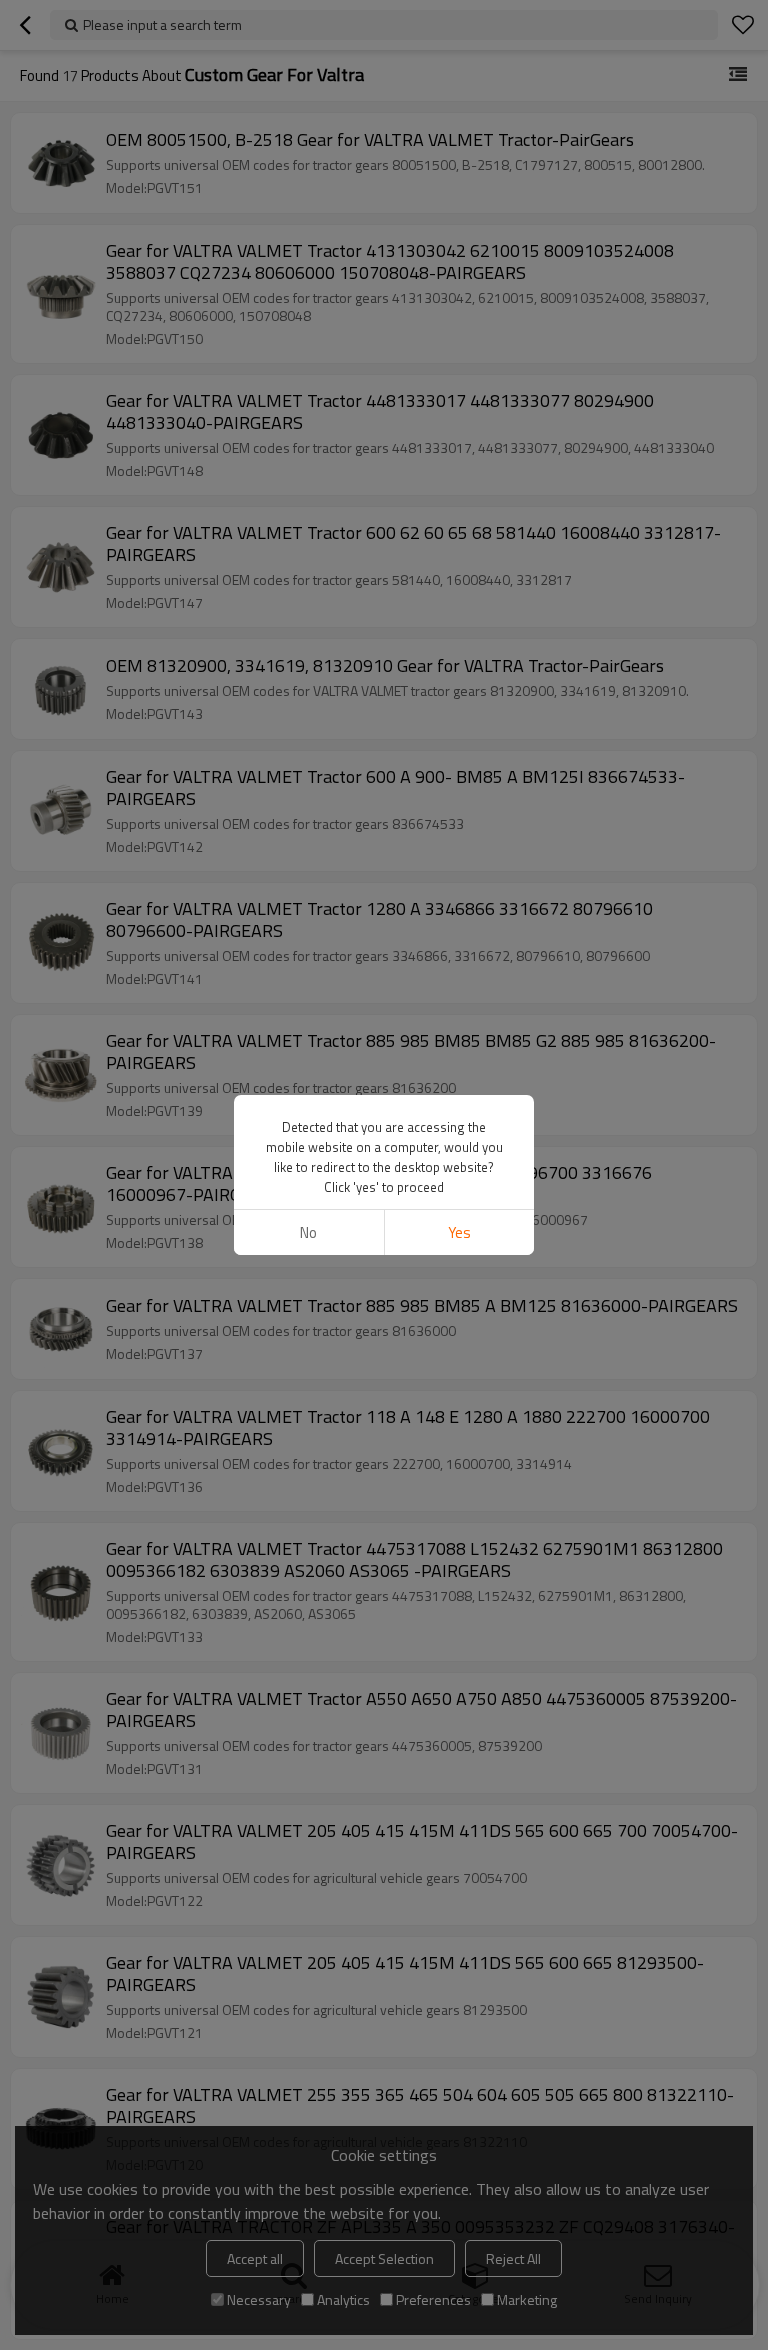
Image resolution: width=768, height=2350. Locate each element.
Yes (459, 1232)
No (308, 1232)
